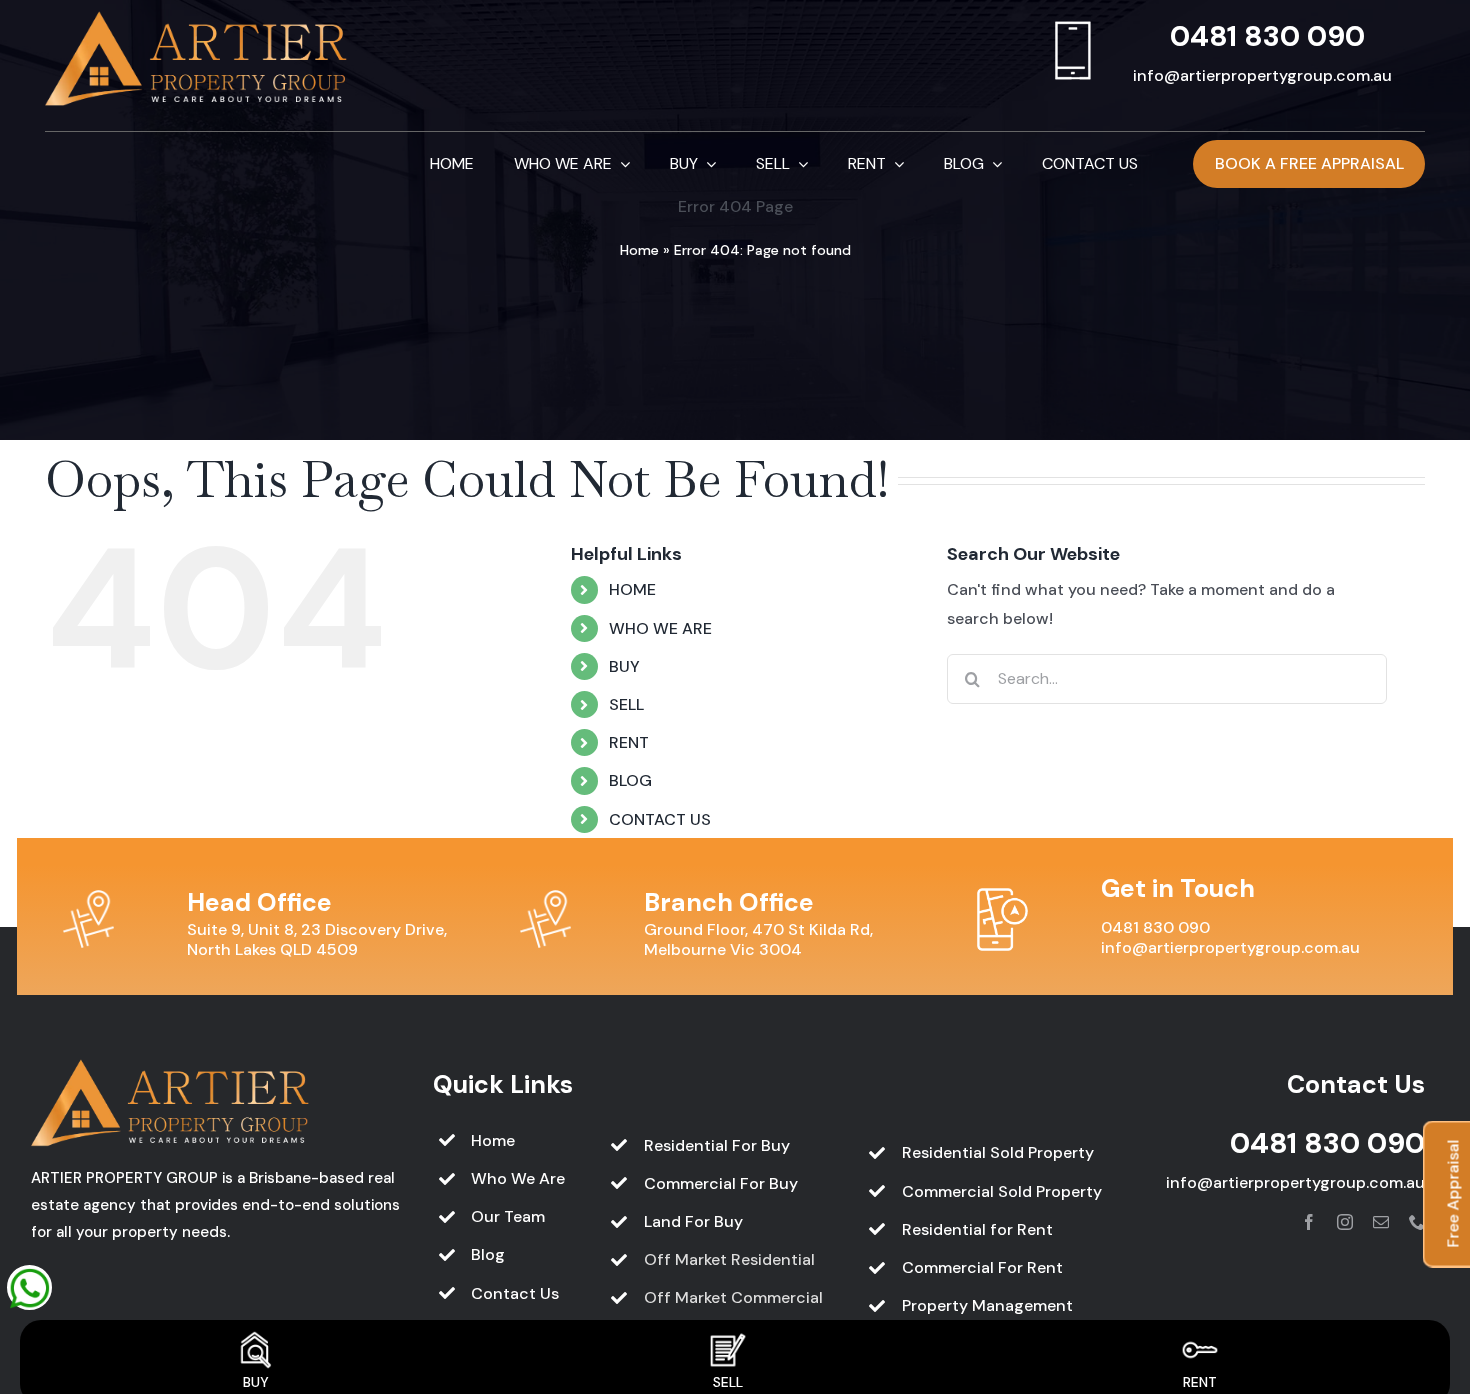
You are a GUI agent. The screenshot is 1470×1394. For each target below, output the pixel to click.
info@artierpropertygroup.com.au (1262, 75)
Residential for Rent (977, 1229)
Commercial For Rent (982, 1267)
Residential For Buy (717, 1145)
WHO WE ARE (660, 628)
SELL (626, 704)
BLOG (630, 780)
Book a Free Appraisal (1309, 163)
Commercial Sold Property (1002, 1191)
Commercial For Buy (721, 1183)
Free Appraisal (1453, 1194)
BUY (624, 666)
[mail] (1381, 1222)
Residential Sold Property (998, 1152)
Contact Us (515, 1293)
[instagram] (1345, 1222)
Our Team (508, 1216)
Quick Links (503, 1084)
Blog (488, 1254)
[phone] (1417, 1222)
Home (639, 250)
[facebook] (1309, 1222)
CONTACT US (660, 819)
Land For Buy (693, 1221)
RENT (629, 742)
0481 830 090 (1267, 36)
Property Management (987, 1305)
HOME (632, 589)
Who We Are (518, 1178)
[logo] (197, 18)
